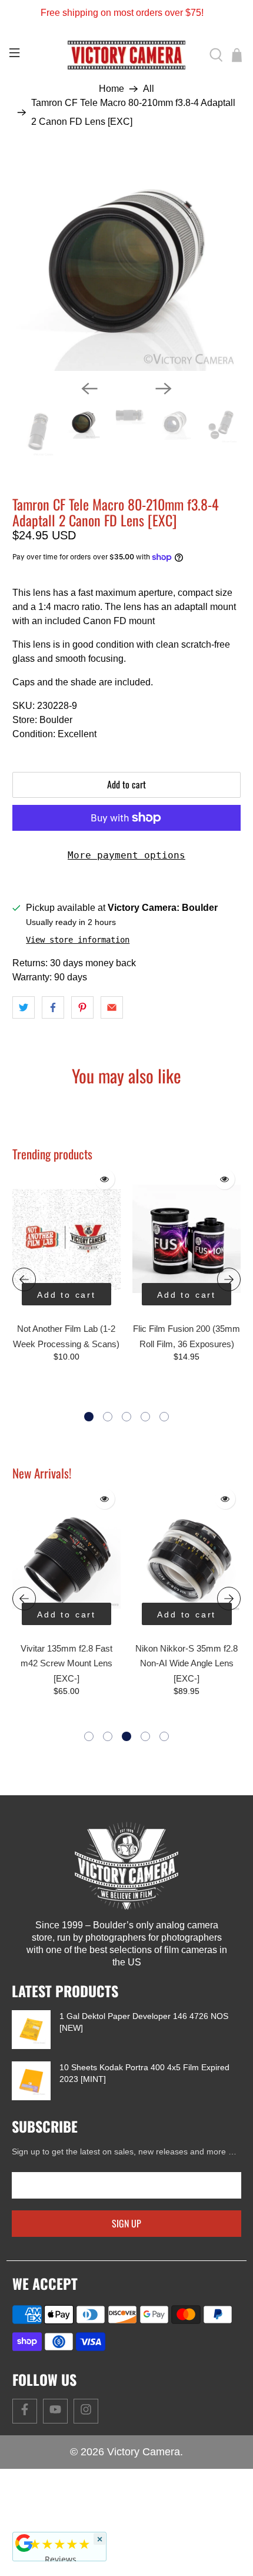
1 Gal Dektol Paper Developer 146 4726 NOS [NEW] (144, 2022)
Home (111, 89)
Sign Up (126, 2223)
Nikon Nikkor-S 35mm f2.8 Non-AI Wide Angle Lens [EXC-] (187, 1663)
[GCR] (24, 2543)
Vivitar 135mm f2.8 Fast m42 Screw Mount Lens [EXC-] (66, 1663)
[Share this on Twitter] (24, 1007)
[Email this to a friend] (112, 1007)
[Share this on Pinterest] (82, 1007)
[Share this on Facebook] (53, 1007)
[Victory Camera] (127, 55)
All (149, 89)
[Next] (164, 389)
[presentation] (24, 1279)
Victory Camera (144, 2452)
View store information (78, 940)
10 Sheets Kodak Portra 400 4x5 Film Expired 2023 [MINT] (144, 2073)
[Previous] (89, 389)
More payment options (126, 855)
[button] (89, 1417)
